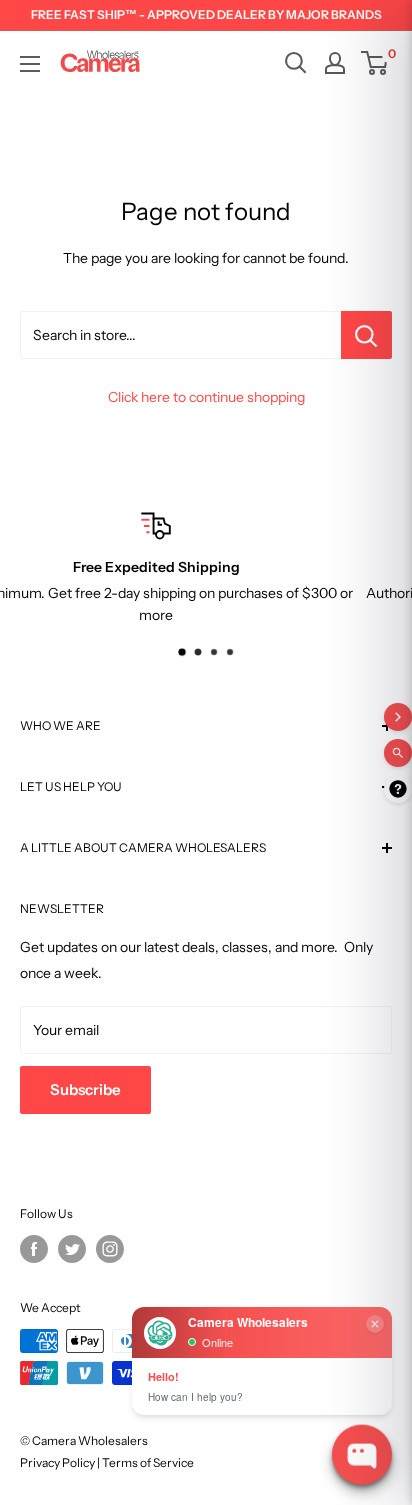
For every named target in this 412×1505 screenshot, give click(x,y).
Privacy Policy (57, 1462)
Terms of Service (148, 1462)
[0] (375, 63)
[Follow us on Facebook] (34, 1249)
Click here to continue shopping (206, 397)
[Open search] (296, 63)
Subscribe (85, 1089)
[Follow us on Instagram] (110, 1249)
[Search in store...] (366, 335)
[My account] (335, 63)
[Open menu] (30, 64)
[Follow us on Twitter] (72, 1249)
